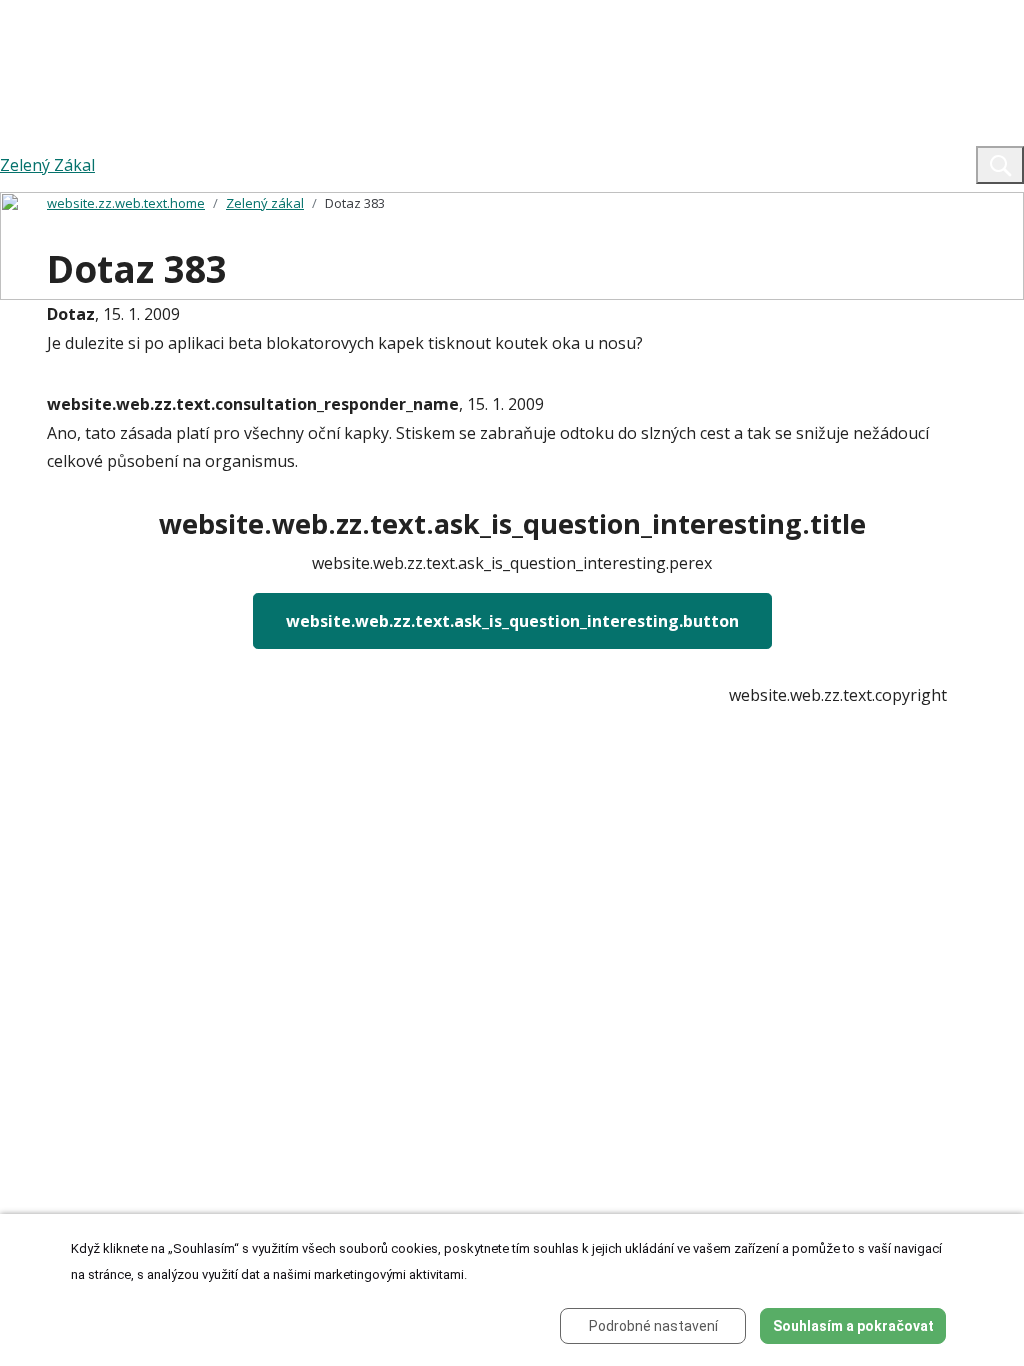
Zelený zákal (265, 203)
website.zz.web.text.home (126, 203)
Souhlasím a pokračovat (853, 1326)
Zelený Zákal (47, 165)
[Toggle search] (1000, 165)
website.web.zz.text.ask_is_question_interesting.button (512, 621)
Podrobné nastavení (653, 1326)
